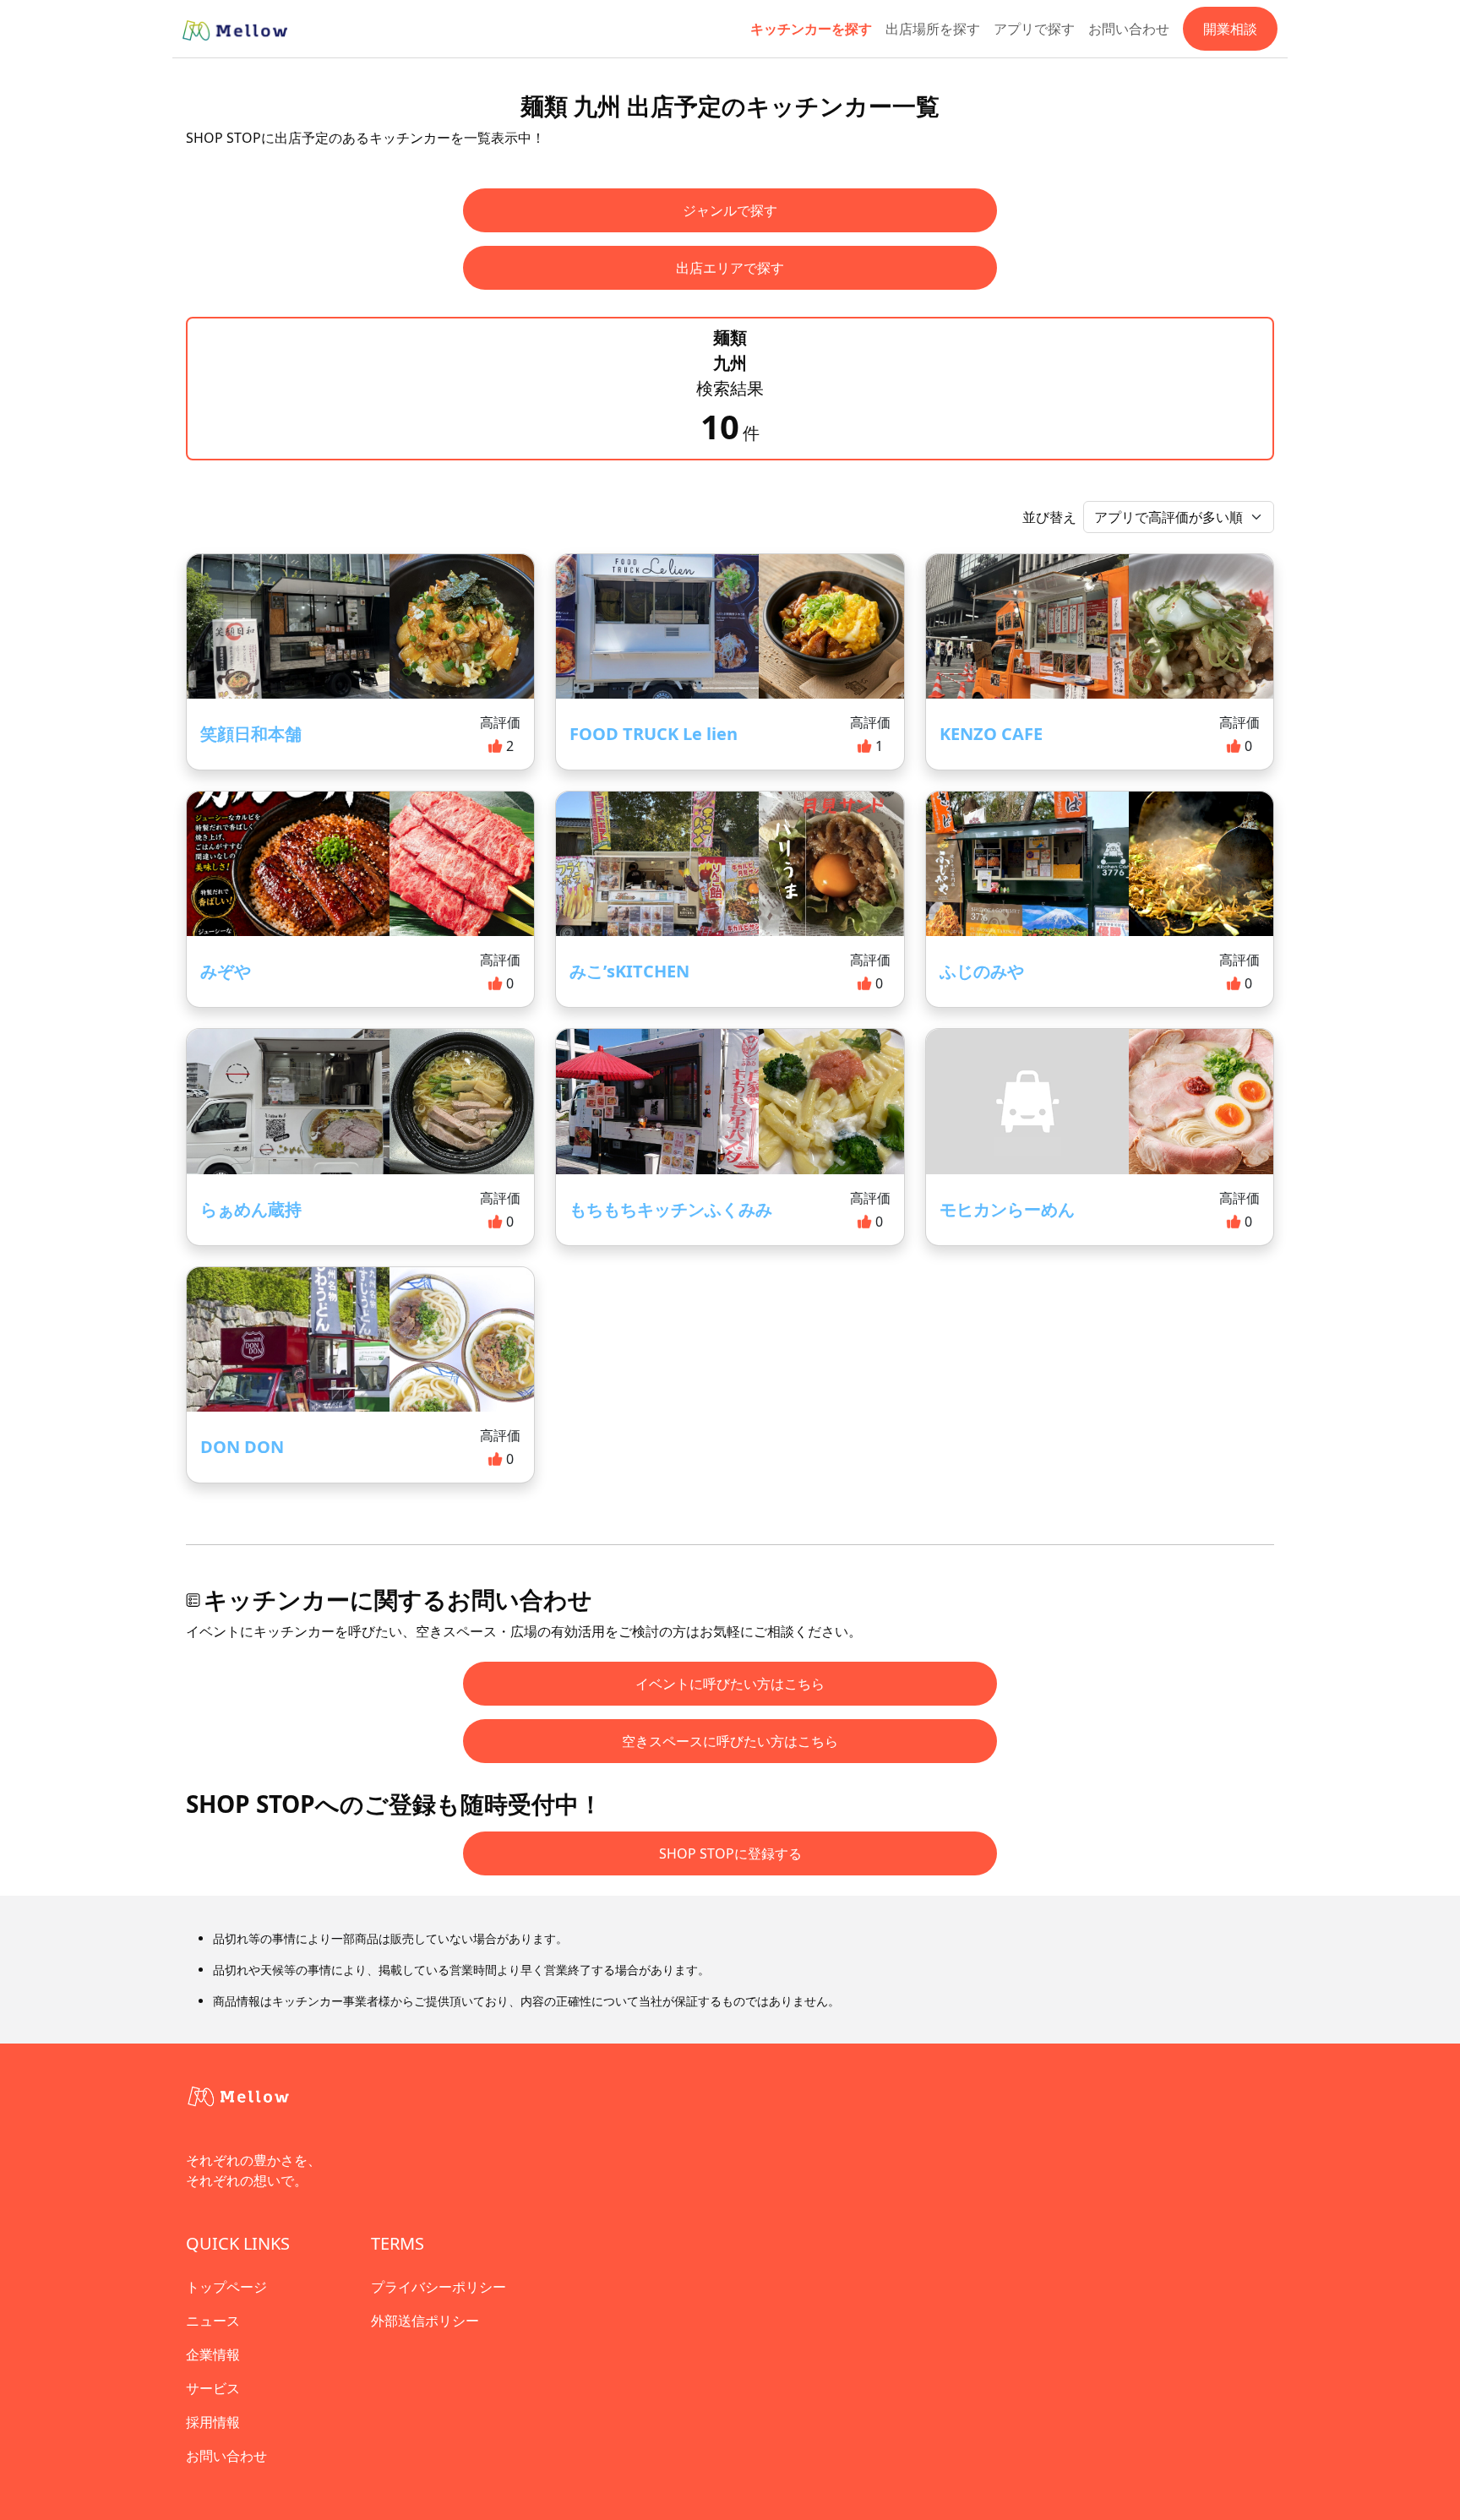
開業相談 (1230, 29)
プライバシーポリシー (439, 2287)
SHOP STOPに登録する (730, 1853)
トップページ (226, 2287)
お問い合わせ (1129, 29)
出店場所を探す (933, 29)
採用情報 (213, 2422)
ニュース (213, 2321)
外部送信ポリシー (425, 2321)
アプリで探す (1034, 29)
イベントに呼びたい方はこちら (730, 1684)
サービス (213, 2388)
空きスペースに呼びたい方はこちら (730, 1741)
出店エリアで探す (730, 268)
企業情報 (213, 2354)
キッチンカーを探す (811, 29)
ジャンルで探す (730, 210)
